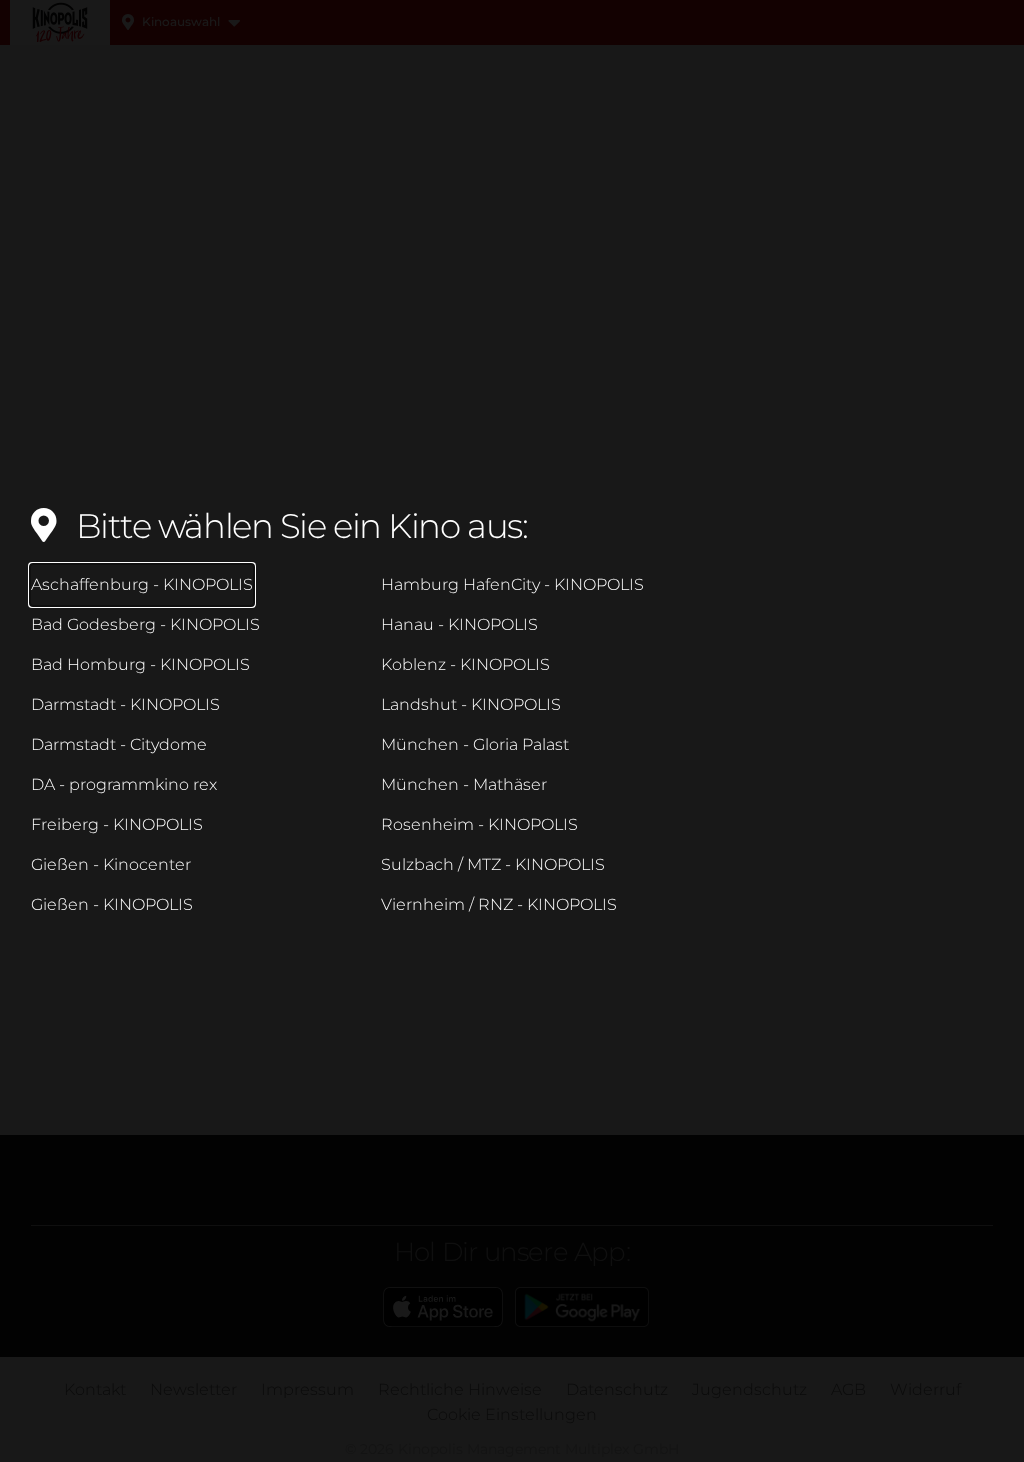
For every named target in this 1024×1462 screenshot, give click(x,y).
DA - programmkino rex (124, 784)
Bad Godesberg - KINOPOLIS (145, 624)
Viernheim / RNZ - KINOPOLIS (499, 904)
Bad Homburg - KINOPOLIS (140, 664)
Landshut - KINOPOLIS (471, 704)
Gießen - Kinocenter (111, 864)
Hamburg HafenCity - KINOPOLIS (512, 584)
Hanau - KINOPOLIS (459, 624)
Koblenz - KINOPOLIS (465, 664)
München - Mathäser (464, 784)
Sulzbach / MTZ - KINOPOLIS (493, 864)
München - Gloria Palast (475, 744)
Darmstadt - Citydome (119, 744)
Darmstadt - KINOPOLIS (125, 704)
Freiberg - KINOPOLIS (117, 824)
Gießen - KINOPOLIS (112, 904)
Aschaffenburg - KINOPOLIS (142, 584)
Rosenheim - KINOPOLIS (479, 824)
